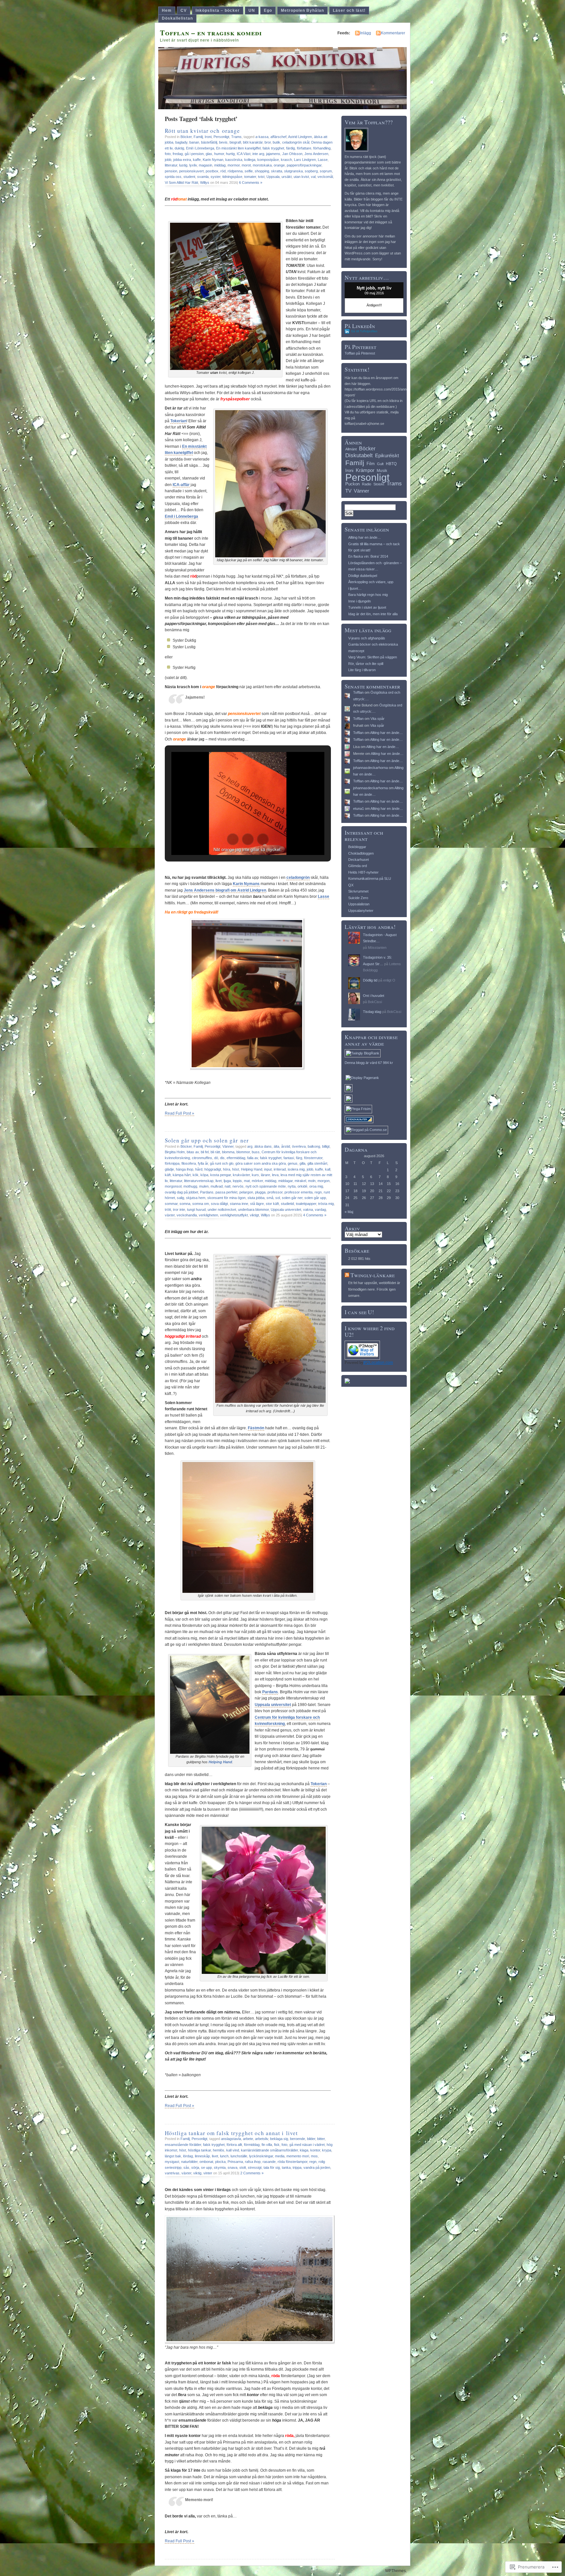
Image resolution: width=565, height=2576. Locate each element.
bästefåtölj (209, 142)
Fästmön (256, 1428)
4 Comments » (315, 1215)
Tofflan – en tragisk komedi (211, 33)
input (268, 1169)
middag (220, 165)
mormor (234, 165)
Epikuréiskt (387, 456)
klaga (304, 2150)
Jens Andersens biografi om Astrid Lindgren (225, 890)
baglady (181, 142)
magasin (205, 165)
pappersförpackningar (304, 165)
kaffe (197, 160)
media (280, 2156)
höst (236, 1169)
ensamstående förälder (183, 2145)
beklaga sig (279, 2139)
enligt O (389, 980)
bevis (223, 142)
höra (227, 1169)
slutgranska (293, 171)
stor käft (272, 1204)
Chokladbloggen (361, 853)
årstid (286, 1146)
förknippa (172, 1163)
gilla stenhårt (317, 1163)
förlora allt (234, 2145)
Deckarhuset (359, 860)
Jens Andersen (316, 154)
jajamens (273, 154)
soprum (326, 171)
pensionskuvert (191, 171)
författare (304, 148)
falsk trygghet (273, 148)
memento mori (298, 2156)
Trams (236, 137)
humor (219, 154)
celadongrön (298, 878)
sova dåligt (219, 1204)
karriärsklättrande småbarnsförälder (269, 2150)
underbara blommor (253, 1210)
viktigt (254, 1215)
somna (185, 1204)
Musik (382, 471)
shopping (262, 171)
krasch (286, 160)
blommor (243, 1152)
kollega (250, 160)
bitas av (193, 1152)
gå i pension (194, 154)
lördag (188, 2156)
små (270, 1198)
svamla (203, 177)
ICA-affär (181, 485)
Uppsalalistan (359, 904)
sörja (195, 2167)
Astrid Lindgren (300, 137)
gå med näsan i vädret (307, 2145)
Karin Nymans (246, 884)
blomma (228, 1152)
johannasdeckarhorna (370, 768)
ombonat (206, 2162)
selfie (249, 171)
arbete (248, 2139)
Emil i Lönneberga (200, 148)
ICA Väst (244, 154)
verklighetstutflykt (234, 1215)
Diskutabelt (359, 455)
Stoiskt (379, 484)
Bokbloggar (357, 847)
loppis (237, 1181)
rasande (269, 2162)
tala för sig (272, 2167)
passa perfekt (226, 1192)
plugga (260, 1192)
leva (275, 1175)
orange (279, 165)
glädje (169, 1169)
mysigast (172, 2162)
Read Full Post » (180, 1113)
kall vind (233, 2150)
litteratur (171, 165)
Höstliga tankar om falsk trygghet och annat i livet (231, 2133)
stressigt (255, 2167)
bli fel (205, 1152)
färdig (291, 148)
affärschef (278, 137)
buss (256, 1152)
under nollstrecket (222, 1210)
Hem (167, 10)
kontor (315, 2150)
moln (312, 1181)
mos (314, 2156)
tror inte (179, 1210)
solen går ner (292, 1198)
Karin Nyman (213, 160)
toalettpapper (306, 1204)
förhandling (322, 148)
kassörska (234, 160)
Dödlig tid (370, 980)
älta (276, 1146)
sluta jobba (256, 1198)
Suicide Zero (358, 898)
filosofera (189, 1163)
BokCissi (375, 1002)
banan (194, 142)
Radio (367, 484)
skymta (220, 2167)
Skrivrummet (358, 891)
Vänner (228, 1146)
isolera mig (296, 1169)
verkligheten (208, 1215)
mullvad (217, 1186)
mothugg (190, 1186)
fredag (178, 154)
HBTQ (391, 464)
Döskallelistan (177, 18)
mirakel (300, 1181)
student (189, 177)
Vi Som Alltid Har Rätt (181, 183)
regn (318, 1192)
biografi (235, 142)
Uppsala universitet (286, 1210)
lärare (265, 1175)
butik (276, 142)
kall (328, 1169)
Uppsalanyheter (361, 911)
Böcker (186, 137)
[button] (233, 839)
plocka (220, 2162)
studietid (287, 1204)
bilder (311, 2139)
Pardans (207, 1192)
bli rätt (215, 1152)
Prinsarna (235, 2162)
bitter (321, 2139)
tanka (286, 2167)
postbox (212, 171)
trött (168, 1210)
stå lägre (257, 1204)
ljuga (227, 1181)
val (313, 177)
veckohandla (187, 1215)
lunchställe (239, 2156)
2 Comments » (252, 2173)
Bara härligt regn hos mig (368, 595)
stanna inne (239, 1204)
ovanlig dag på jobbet (181, 1192)
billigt (326, 1146)
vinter (208, 2173)
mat (247, 1181)
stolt (243, 2167)
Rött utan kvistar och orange (202, 131)
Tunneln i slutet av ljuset (367, 607)
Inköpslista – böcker (218, 10)
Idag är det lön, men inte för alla (373, 614)
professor (275, 1192)
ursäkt (287, 177)
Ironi (208, 137)
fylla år (203, 1163)
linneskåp (202, 2156)
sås (186, 2167)
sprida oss (173, 177)
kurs (255, 1175)
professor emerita (299, 1192)
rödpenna (235, 171)
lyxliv (193, 165)
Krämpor (365, 470)
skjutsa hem (196, 1198)
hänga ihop (185, 1169)
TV (348, 491)
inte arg (258, 154)
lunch (224, 2156)
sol (278, 1198)
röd (223, 171)
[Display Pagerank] (362, 1078)
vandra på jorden (317, 2167)
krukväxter (241, 1175)
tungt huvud (196, 1210)
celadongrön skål (296, 142)
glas (209, 154)
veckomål (325, 177)
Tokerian (178, 421)
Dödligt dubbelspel (363, 576)
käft (168, 1175)
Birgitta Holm (175, 1152)
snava (232, 2167)
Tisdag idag (372, 1012)
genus (293, 1163)
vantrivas (172, 2173)
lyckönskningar (261, 2156)
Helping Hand (252, 1169)
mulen (204, 1186)
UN (252, 10)
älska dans (263, 1146)
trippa (297, 2167)
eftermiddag (236, 1158)
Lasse (323, 160)
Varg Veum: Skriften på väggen (373, 657)
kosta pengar (221, 1175)
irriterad (280, 1169)
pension (171, 171)
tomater (250, 177)
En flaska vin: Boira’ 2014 (368, 556)
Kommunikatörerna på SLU (370, 879)
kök (196, 1175)
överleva (299, 1146)
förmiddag (252, 2145)
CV (184, 10)
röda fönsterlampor (292, 2162)
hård (199, 1169)
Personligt (221, 137)
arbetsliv (262, 2139)
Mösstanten (377, 948)
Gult (380, 464)
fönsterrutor (313, 1158)
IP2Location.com (378, 1363)
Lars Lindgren (305, 160)
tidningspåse (232, 177)
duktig (179, 148)
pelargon (246, 1192)
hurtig (230, 154)
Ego (268, 10)
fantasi (289, 1158)
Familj (198, 137)
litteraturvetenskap (199, 1181)
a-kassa (262, 137)
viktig (197, 2173)
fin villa (267, 2145)
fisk (277, 2145)
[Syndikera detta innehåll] (347, 1275)
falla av (253, 1158)
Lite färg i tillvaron (362, 670)
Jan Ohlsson (292, 154)
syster (215, 177)
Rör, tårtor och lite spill (366, 664)
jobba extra (182, 160)
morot (246, 165)
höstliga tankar (199, 2150)
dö (216, 1158)
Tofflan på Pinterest (360, 353)
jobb (168, 160)
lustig (183, 165)
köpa (204, 1175)
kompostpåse (268, 160)
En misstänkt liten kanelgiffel (238, 148)
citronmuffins (202, 1158)
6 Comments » (251, 183)
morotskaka (262, 165)
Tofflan (358, 692)
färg (299, 1158)
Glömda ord (358, 866)
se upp (206, 2167)
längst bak (173, 2156)
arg (250, 1146)
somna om (201, 1204)
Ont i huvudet (374, 996)
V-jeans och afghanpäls (367, 638)
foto (168, 154)
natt (228, 1186)
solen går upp (315, 1198)
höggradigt (213, 1169)
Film (371, 464)
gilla (302, 1163)
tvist (261, 177)
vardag (320, 1210)
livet (219, 1181)
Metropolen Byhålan (302, 10)
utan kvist (301, 177)
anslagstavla (231, 2139)
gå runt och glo (222, 1163)
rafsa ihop (253, 2162)
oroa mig (316, 1186)
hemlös (219, 2150)
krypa (327, 2150)
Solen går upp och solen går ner (207, 1140)
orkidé (302, 1186)
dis (222, 1158)
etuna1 (359, 809)
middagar (285, 1181)
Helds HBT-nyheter (363, 872)
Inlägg (366, 33)
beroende (298, 2139)
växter (170, 1215)
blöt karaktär (253, 142)
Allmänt (351, 449)
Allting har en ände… (365, 537)
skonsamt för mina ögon (226, 1198)
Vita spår (377, 719)
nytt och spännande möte (266, 1186)
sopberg (311, 171)
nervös (238, 1186)
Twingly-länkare (373, 1275)
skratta (277, 171)
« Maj (349, 1212)
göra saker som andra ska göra (261, 1163)
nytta (292, 1186)
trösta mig (326, 1204)
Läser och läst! (349, 10)
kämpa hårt (182, 1175)
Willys (205, 183)
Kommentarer (393, 33)
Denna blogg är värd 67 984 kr (369, 1063)
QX (351, 885)
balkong (314, 1146)
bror (268, 142)
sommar (171, 1204)
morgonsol (173, 1186)
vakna (308, 1210)
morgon (324, 1181)
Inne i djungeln (360, 601)
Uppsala (273, 177)
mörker (257, 1181)
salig (180, 1198)
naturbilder (189, 2162)
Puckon (352, 484)
